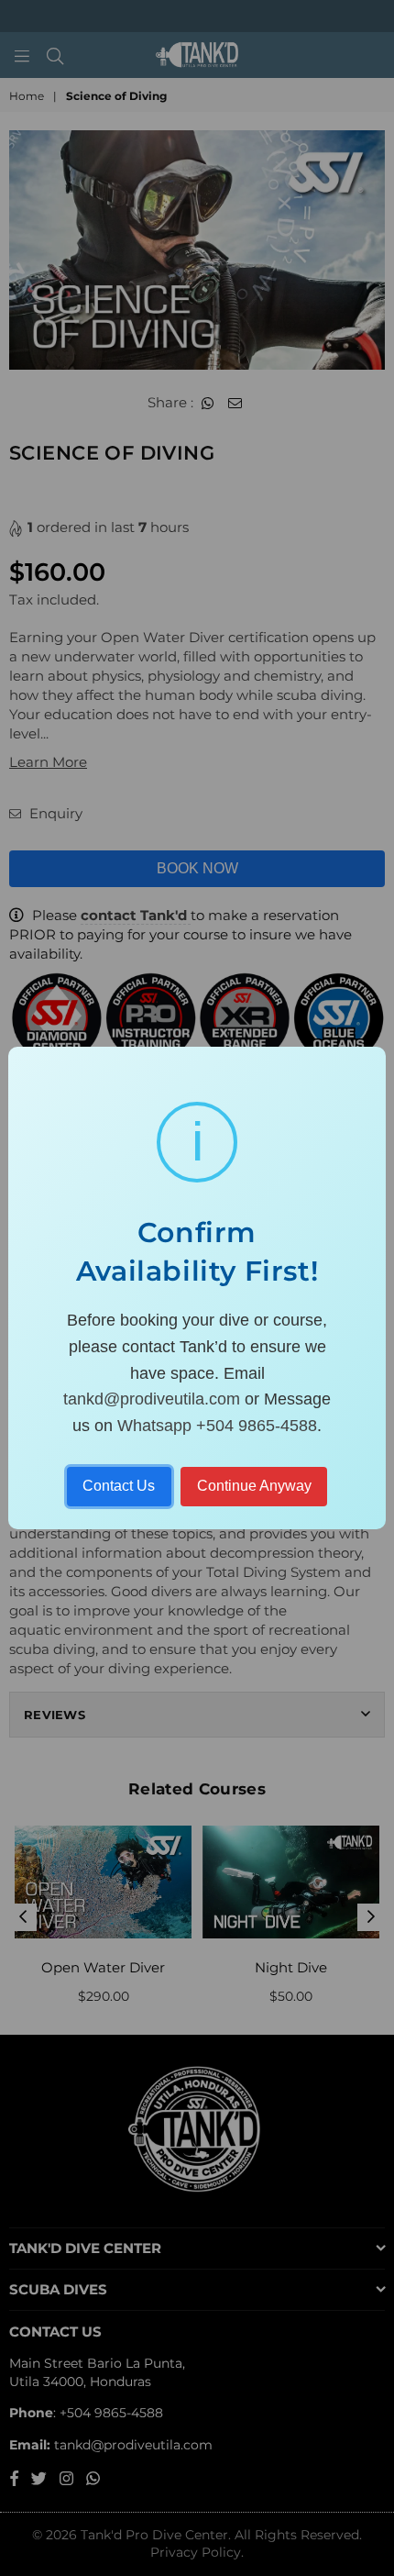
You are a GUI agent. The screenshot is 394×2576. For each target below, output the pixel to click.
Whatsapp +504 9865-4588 (217, 1426)
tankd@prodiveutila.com (152, 1399)
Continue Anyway (254, 1486)
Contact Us (119, 1486)
